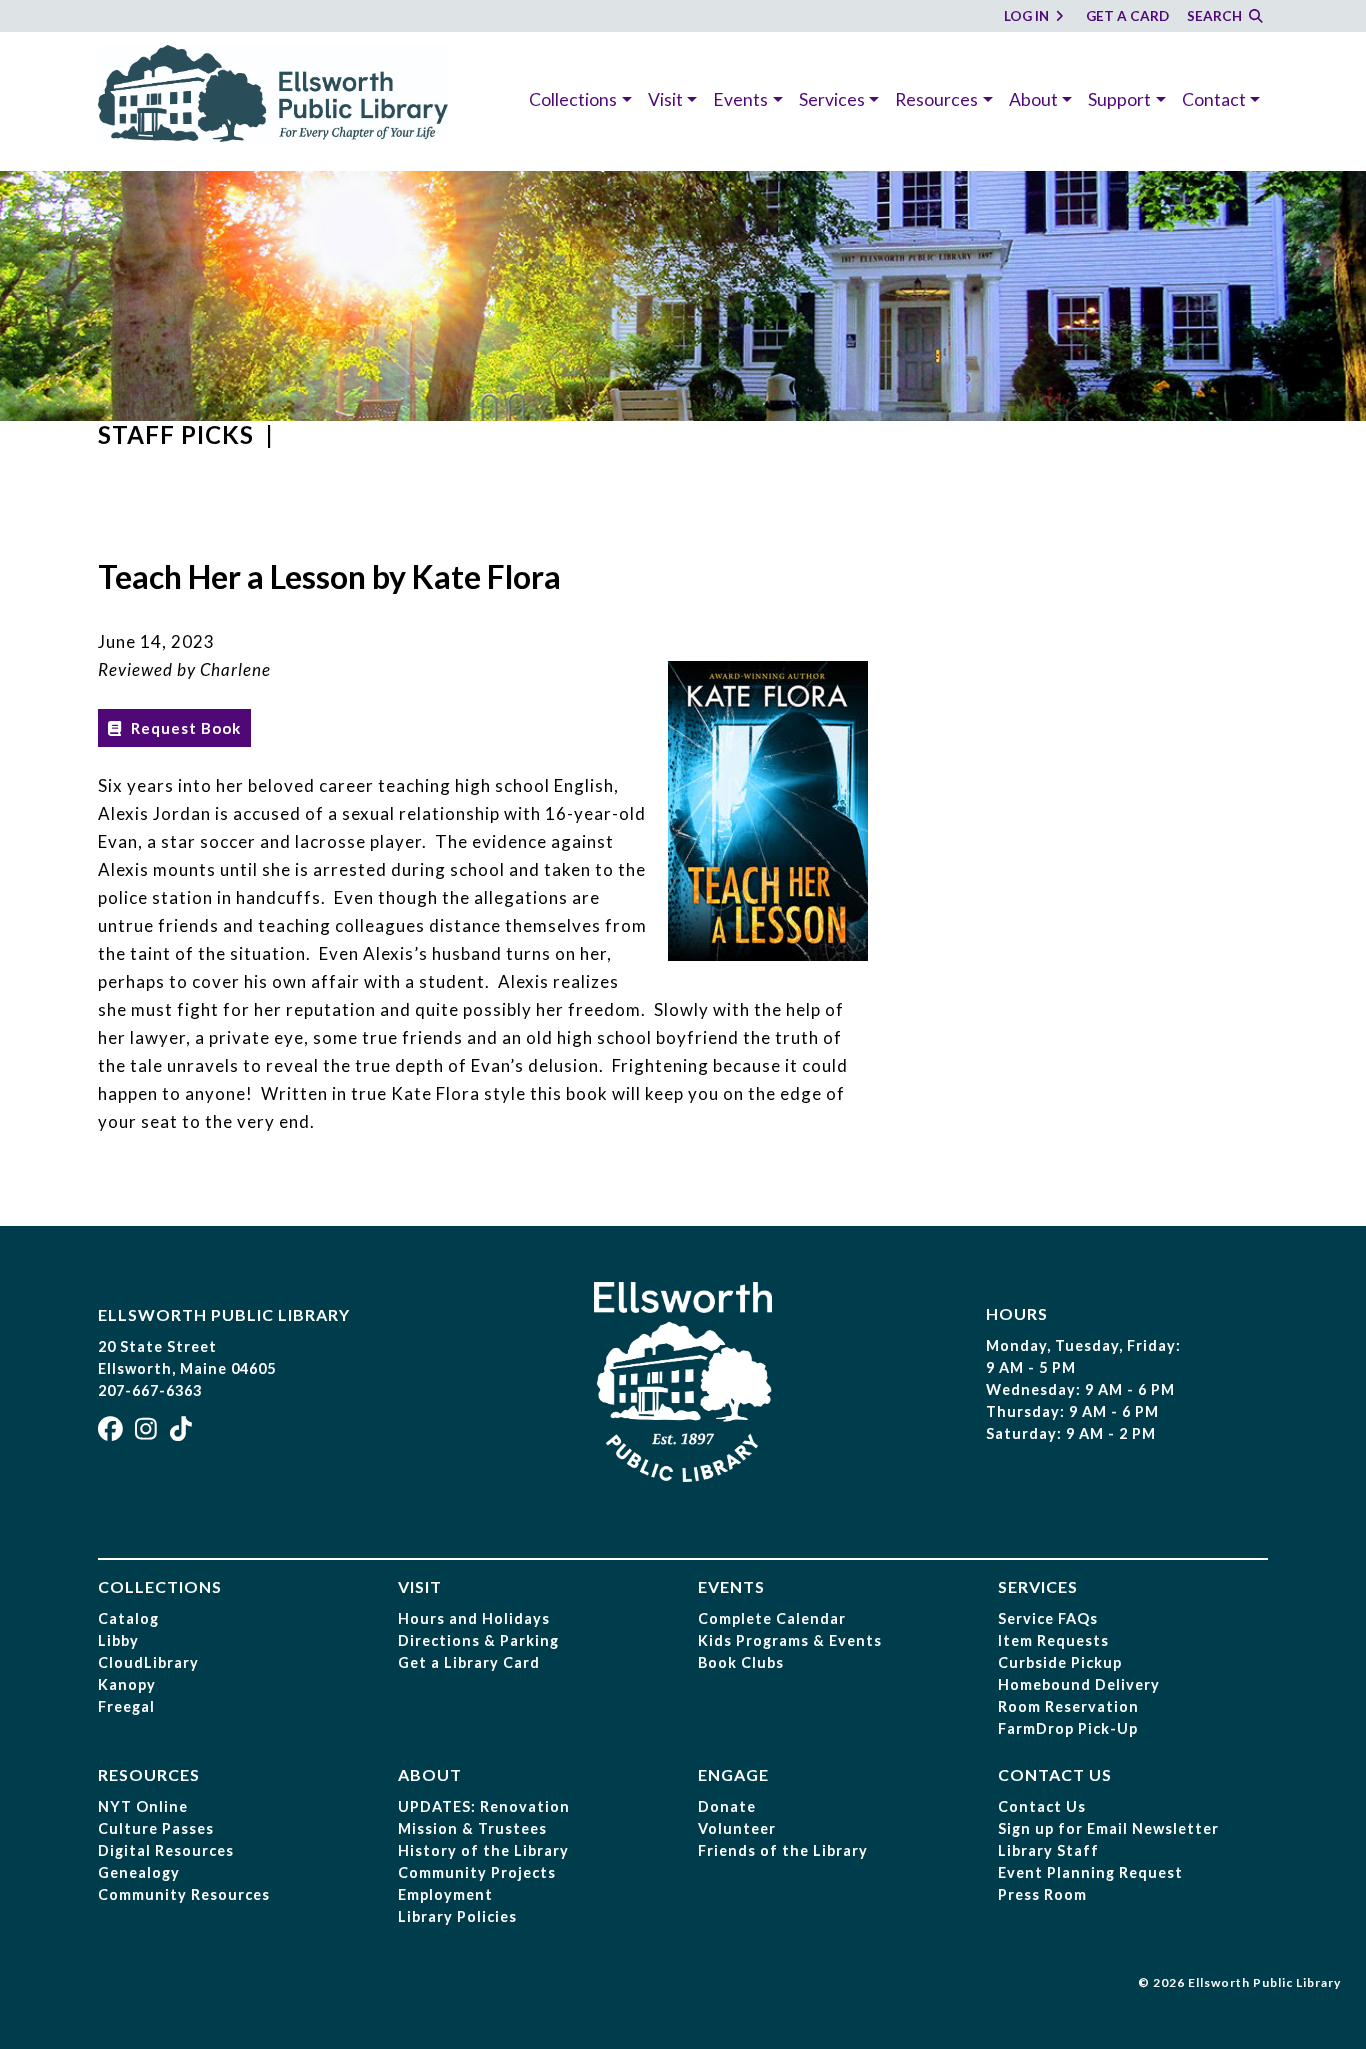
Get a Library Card (469, 1662)
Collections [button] (573, 99)
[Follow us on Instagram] (148, 1432)
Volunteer (737, 1828)
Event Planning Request (1090, 1872)
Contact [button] (1214, 99)
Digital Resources (166, 1850)
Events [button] (740, 99)
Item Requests (1053, 1640)
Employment (445, 1894)
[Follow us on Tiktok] (183, 1432)
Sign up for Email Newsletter (1108, 1828)
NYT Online (143, 1806)
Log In (1028, 16)
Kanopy (127, 1684)
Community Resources (184, 1894)
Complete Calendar (772, 1618)
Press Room (1042, 1894)
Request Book (184, 728)
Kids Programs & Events (790, 1640)
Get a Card (1127, 16)
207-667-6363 (150, 1390)
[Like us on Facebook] (113, 1432)
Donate (727, 1806)
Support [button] (1119, 99)
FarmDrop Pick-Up (1068, 1728)
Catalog (128, 1618)
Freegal (126, 1706)
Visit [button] (665, 99)
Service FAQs (1048, 1618)
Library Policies (457, 1916)
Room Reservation (1068, 1706)
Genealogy (139, 1872)
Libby (118, 1640)
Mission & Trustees (472, 1828)
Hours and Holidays (474, 1618)
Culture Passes (156, 1828)
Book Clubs (741, 1662)
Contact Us (1042, 1806)
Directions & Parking (478, 1640)
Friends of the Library (783, 1850)
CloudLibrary (148, 1662)
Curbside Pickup (1060, 1662)
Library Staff (1048, 1850)
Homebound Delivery (1079, 1684)
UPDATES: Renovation (484, 1806)
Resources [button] (936, 99)
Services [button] (832, 99)
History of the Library (483, 1850)
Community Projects (477, 1872)
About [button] (1033, 99)
